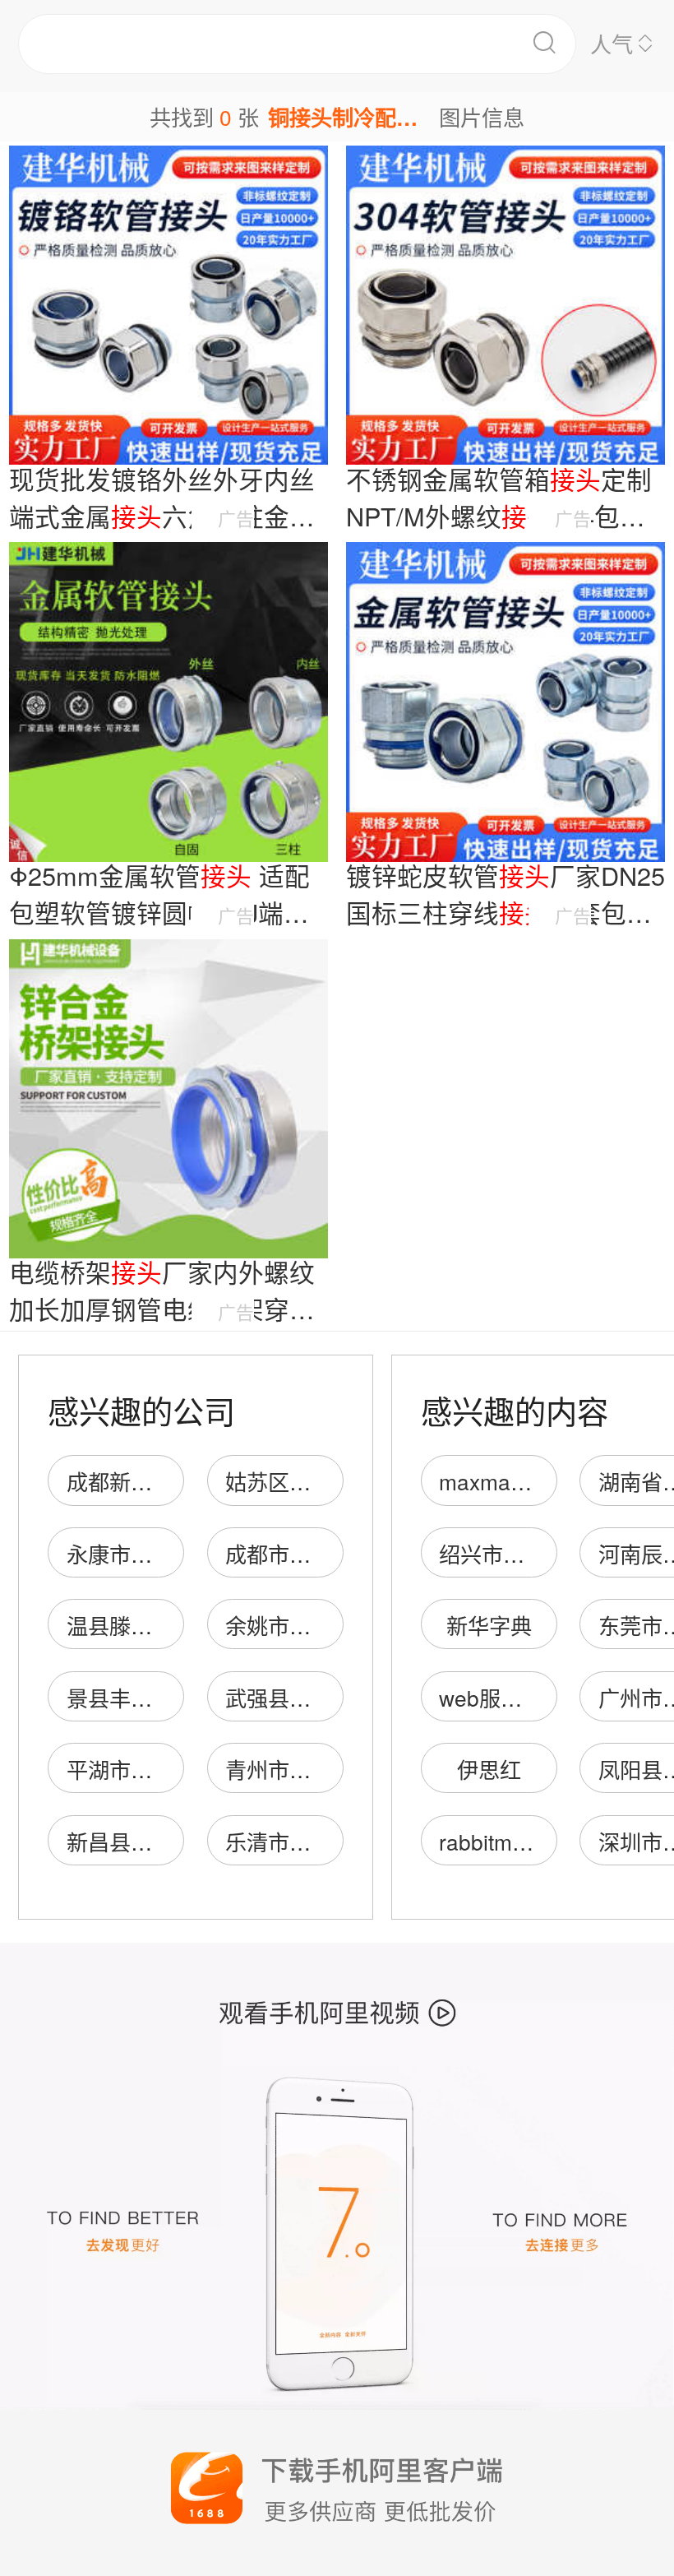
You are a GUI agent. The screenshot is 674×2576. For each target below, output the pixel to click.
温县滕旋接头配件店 (163, 1625)
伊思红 (489, 1769)
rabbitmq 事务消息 (527, 1841)
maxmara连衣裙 (517, 1481)
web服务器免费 (512, 1697)
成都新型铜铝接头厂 (163, 1481)
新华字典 (489, 1625)
